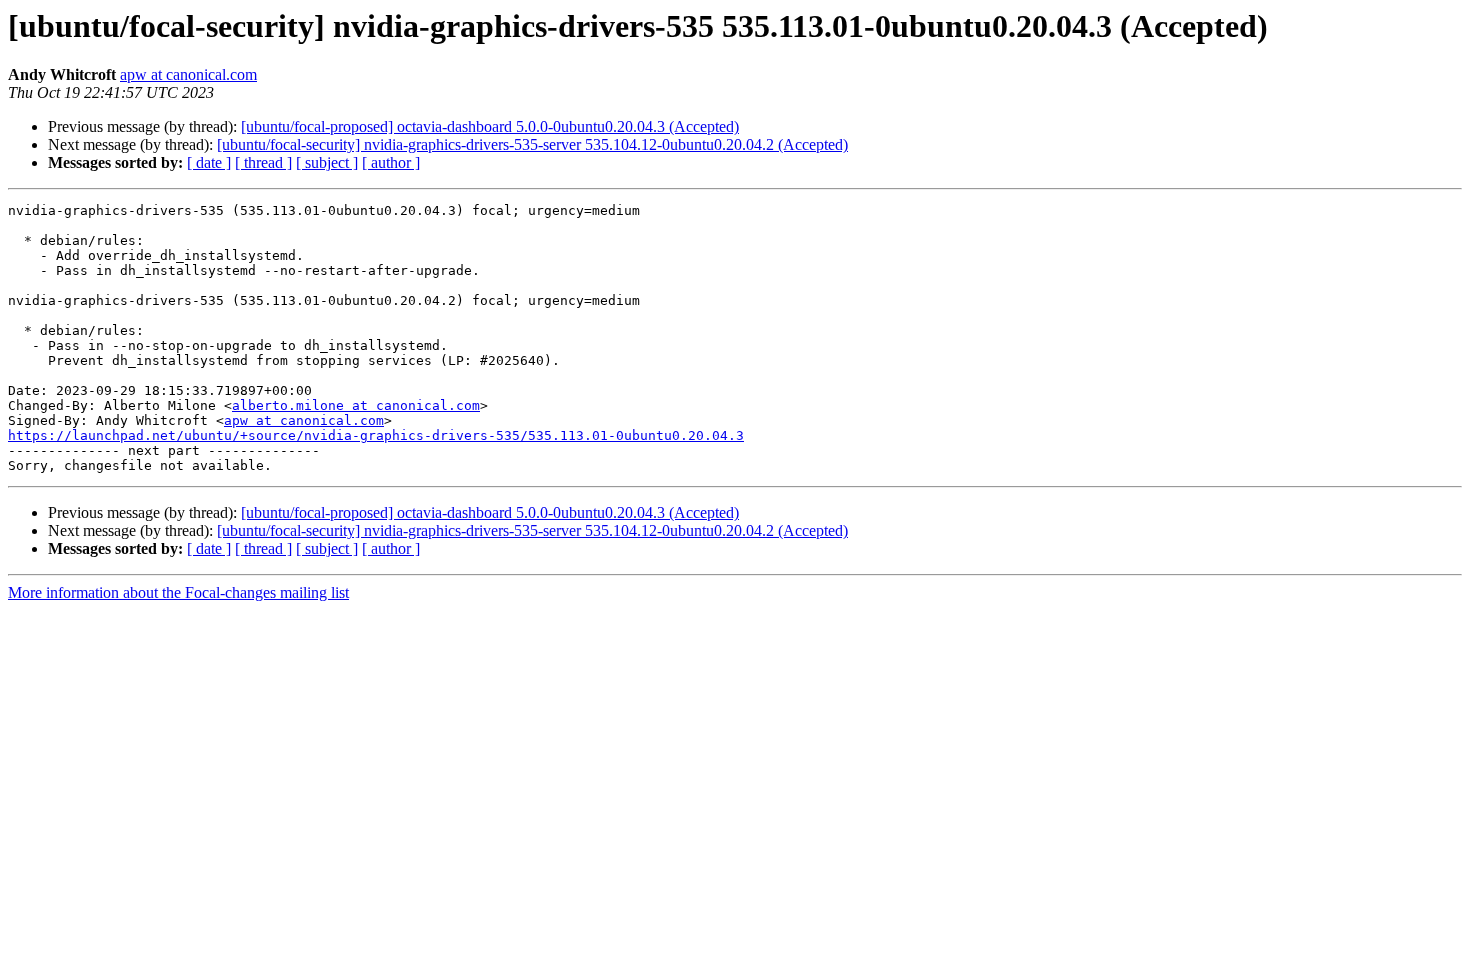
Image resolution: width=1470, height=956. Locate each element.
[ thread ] (263, 162)
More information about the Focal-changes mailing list (178, 592)
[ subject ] (327, 162)
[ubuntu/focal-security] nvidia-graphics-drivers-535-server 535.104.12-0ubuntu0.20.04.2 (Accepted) (532, 144)
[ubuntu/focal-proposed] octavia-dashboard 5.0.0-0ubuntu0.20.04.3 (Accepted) (490, 126)
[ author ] (391, 162)
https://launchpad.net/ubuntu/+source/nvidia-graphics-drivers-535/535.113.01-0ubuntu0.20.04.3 (376, 435)
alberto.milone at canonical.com (356, 405)
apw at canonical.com (188, 74)
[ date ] (209, 162)
